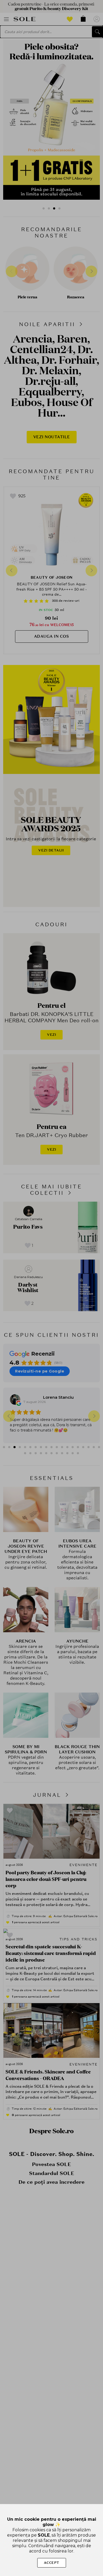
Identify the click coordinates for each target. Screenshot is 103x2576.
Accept (52, 2563)
